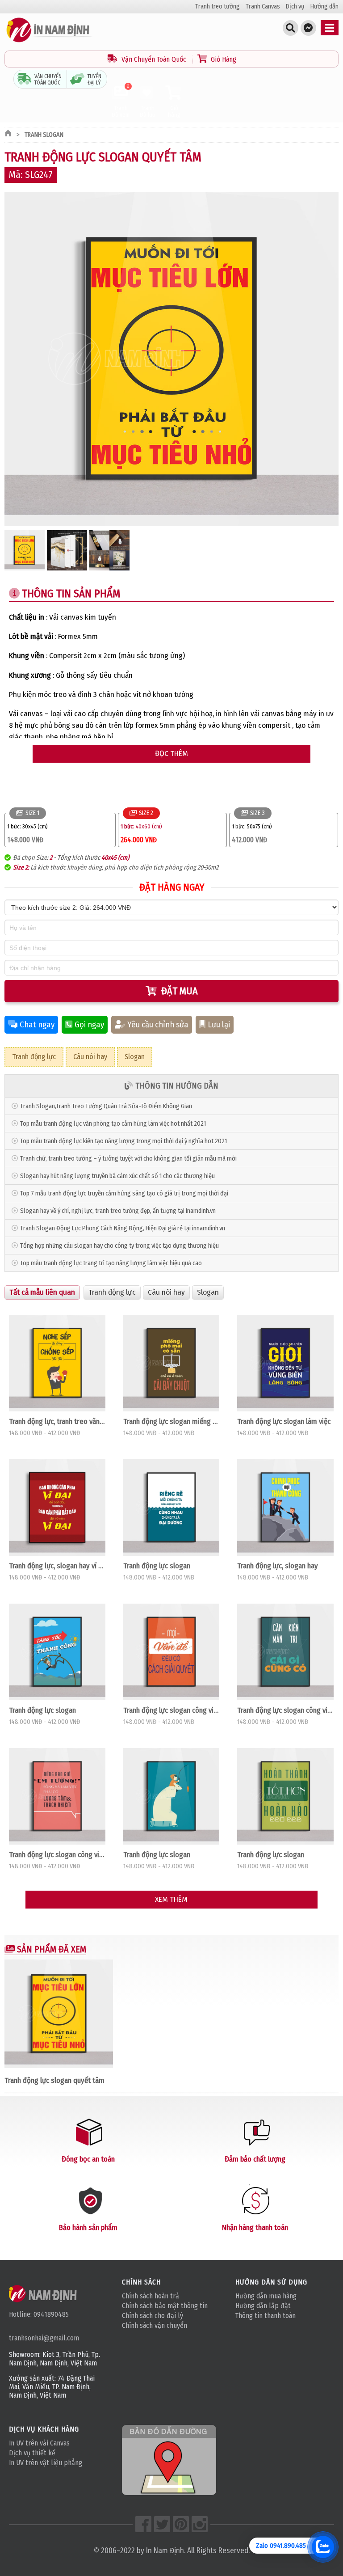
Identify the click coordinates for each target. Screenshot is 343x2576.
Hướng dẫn (324, 6)
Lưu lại (219, 1025)
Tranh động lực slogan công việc (171, 1710)
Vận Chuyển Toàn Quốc (154, 59)
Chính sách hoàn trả (151, 2296)
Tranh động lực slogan (157, 1566)
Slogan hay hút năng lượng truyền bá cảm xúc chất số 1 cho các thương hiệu (117, 1176)
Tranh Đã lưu (148, 111)
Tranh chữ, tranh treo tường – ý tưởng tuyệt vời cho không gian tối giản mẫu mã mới (128, 1159)
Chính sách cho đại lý (153, 2316)
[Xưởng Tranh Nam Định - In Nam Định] (44, 2293)
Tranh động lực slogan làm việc (284, 1421)
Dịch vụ (295, 6)
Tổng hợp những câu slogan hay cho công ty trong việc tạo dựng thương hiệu (119, 1246)
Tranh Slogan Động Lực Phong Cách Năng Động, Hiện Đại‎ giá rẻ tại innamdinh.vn (123, 1228)
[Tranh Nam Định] (49, 42)
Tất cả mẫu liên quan (42, 1292)
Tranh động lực (34, 1057)
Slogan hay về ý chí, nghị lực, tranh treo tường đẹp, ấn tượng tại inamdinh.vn (118, 1211)
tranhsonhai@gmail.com (44, 2338)
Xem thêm (171, 1899)
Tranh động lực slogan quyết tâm (54, 2080)
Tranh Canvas (263, 6)
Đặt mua (180, 991)
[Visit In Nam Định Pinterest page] (181, 2524)
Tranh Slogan (44, 135)
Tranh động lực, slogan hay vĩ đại (57, 1566)
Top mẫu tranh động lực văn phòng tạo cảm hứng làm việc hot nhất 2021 (113, 1124)
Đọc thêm (171, 754)
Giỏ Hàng (223, 59)
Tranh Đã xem (121, 101)
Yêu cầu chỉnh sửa (158, 1025)
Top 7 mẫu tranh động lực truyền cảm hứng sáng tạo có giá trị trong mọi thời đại (124, 1193)
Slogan (135, 1057)
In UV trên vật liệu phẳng (46, 2463)
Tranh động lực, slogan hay (278, 1566)
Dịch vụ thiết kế (32, 2453)
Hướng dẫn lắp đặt (263, 2306)
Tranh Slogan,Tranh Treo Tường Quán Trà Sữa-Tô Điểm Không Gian (106, 1106)
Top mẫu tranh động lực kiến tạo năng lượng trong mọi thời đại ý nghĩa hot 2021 (123, 1141)
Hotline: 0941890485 (39, 2314)
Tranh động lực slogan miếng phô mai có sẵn (171, 1421)
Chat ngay (37, 1025)
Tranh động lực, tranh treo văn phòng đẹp (57, 1421)
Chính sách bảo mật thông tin (165, 2306)
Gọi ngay (89, 1025)
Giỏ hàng (174, 111)
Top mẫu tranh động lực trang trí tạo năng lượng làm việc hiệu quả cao (111, 1263)
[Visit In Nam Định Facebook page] (143, 2524)
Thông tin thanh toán (266, 2316)
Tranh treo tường (218, 6)
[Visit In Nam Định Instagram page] (200, 2524)
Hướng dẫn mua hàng (266, 2296)
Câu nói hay (90, 1057)
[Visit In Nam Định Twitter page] (162, 2524)
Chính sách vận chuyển (155, 2325)
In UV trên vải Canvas (39, 2443)
